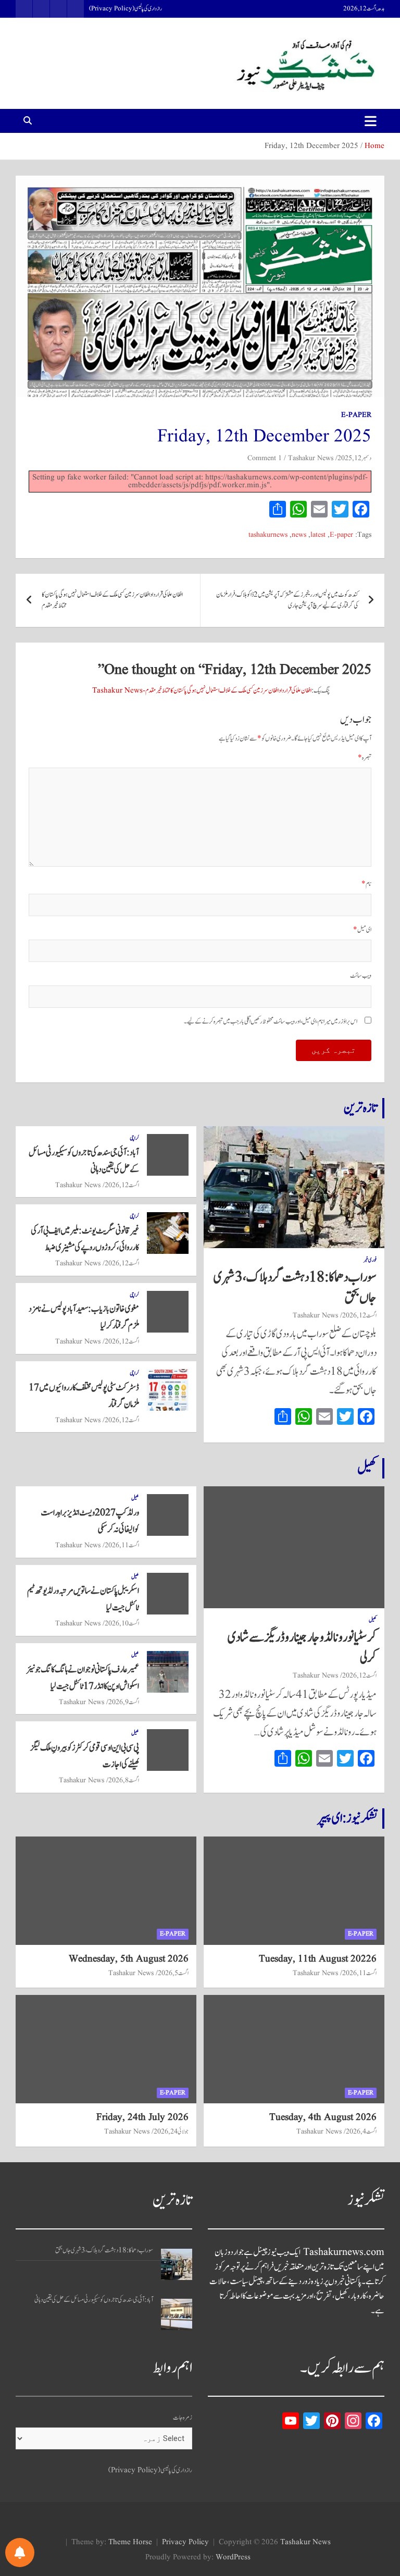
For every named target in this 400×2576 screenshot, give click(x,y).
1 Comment (265, 458)
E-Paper (356, 415)
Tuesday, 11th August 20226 (318, 1959)
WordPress (233, 2557)
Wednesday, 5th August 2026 (129, 1959)
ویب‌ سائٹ (361, 976)
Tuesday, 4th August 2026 (323, 2117)
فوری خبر (370, 1260)
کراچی (134, 1138)
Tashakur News (311, 458)
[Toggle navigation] (371, 121)
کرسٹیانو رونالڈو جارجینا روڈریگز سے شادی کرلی (302, 1648)
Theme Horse (130, 2542)
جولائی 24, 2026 (171, 2131)
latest (318, 535)
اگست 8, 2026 (124, 1780)
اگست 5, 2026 (173, 1973)
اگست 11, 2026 (122, 1545)
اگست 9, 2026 (124, 1702)
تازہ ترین (360, 1108)
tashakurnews (268, 535)
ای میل (362, 930)
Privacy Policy (185, 2542)
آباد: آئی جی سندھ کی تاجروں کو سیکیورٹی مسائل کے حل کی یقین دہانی (94, 2300)
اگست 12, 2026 (359, 1315)
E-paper (341, 535)
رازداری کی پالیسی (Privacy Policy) (126, 9)
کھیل (367, 1468)
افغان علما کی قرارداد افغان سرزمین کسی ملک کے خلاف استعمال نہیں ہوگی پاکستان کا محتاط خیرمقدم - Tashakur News (202, 691)
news (299, 535)
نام (366, 884)
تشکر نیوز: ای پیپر (347, 1818)
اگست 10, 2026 (122, 1623)
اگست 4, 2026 (361, 2131)
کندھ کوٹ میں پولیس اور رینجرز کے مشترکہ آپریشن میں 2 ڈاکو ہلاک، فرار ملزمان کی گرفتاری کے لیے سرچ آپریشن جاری (287, 600)
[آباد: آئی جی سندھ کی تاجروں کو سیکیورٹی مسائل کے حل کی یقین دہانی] (177, 2314)
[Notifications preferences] (20, 2553)
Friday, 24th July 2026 (142, 2117)
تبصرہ (365, 758)
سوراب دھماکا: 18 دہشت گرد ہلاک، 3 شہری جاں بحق (295, 1287)
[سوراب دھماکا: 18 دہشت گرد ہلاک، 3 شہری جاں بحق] (177, 2264)
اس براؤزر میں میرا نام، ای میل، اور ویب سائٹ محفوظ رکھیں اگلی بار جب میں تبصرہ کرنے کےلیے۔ (271, 1022)
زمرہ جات (183, 2418)
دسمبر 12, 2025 (354, 458)
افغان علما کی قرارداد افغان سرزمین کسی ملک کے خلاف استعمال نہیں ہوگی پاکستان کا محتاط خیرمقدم (112, 600)
